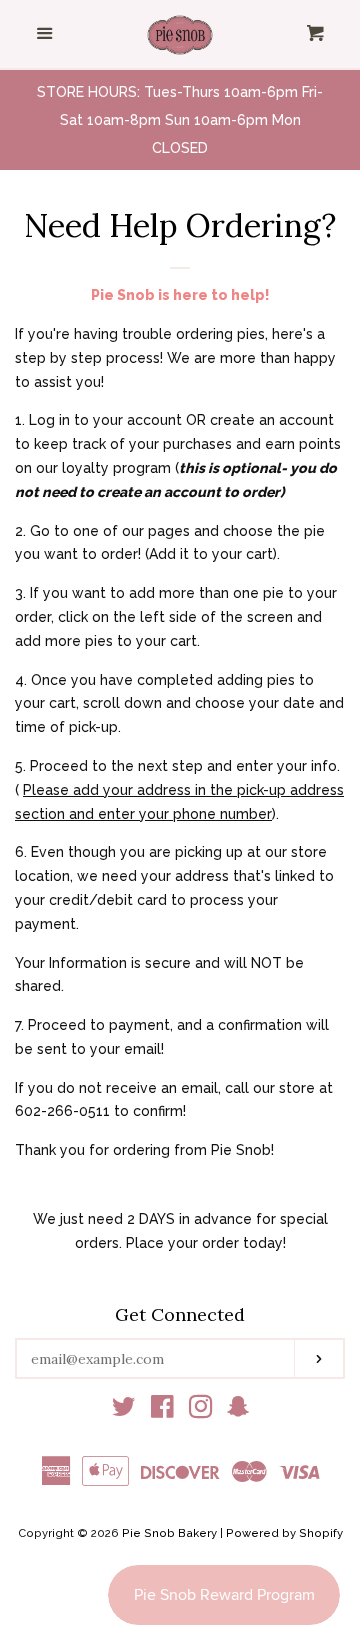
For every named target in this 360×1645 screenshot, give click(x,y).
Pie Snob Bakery (169, 1533)
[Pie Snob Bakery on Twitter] (124, 1411)
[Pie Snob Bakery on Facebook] (162, 1411)
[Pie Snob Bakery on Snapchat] (238, 1411)
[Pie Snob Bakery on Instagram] (201, 1411)
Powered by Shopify (284, 1533)
